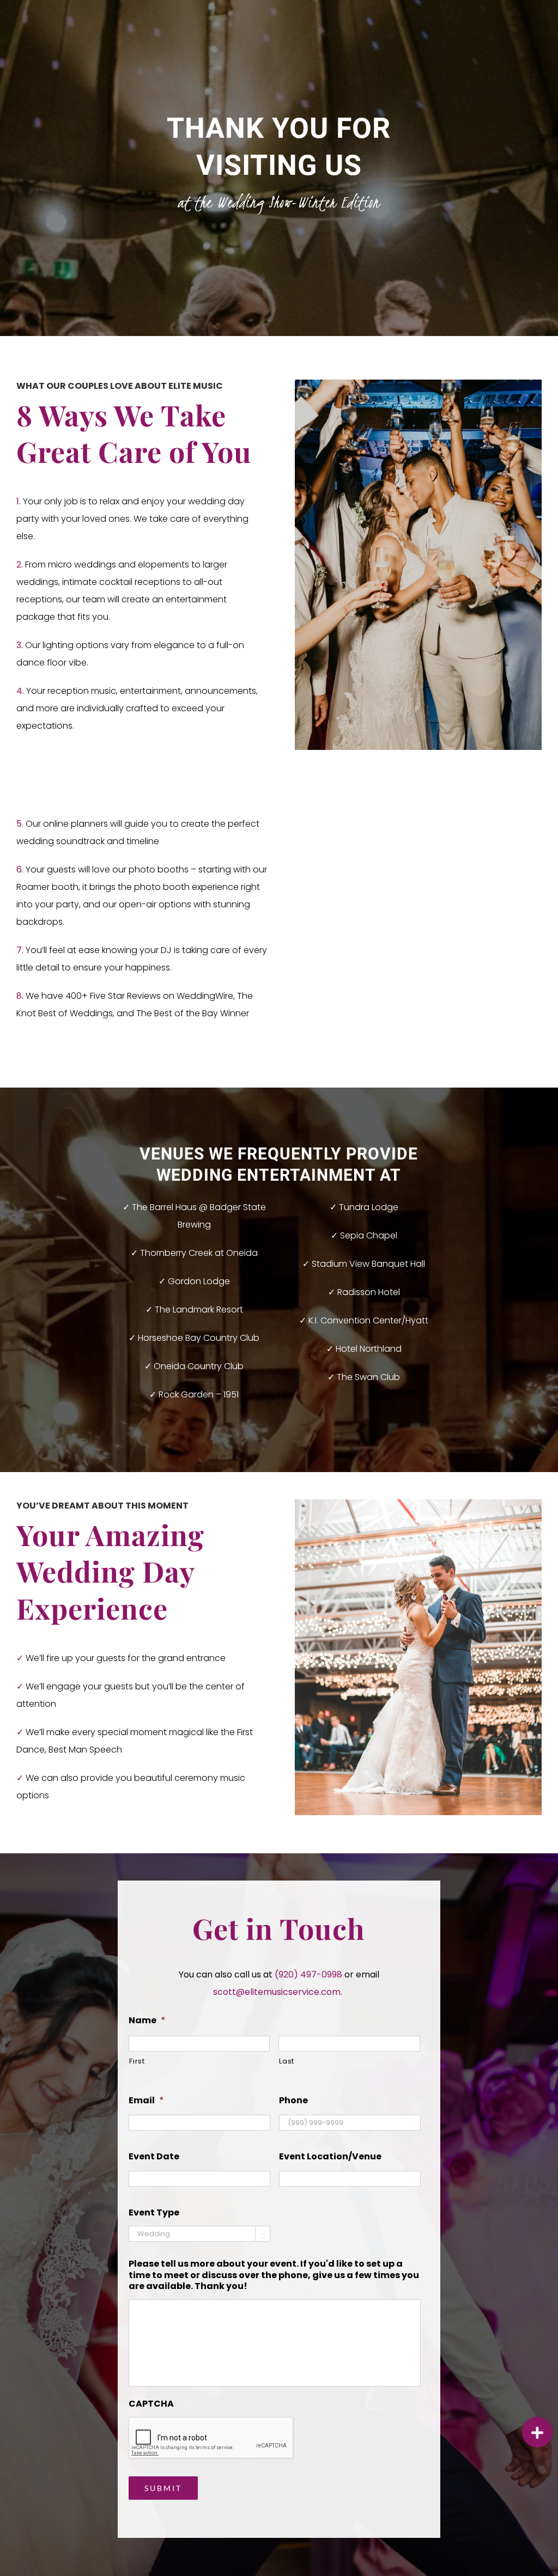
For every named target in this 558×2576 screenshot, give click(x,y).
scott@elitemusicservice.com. (278, 1992)
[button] (537, 2432)
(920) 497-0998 (310, 1974)
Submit (163, 2488)
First (137, 2061)
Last (287, 2061)
